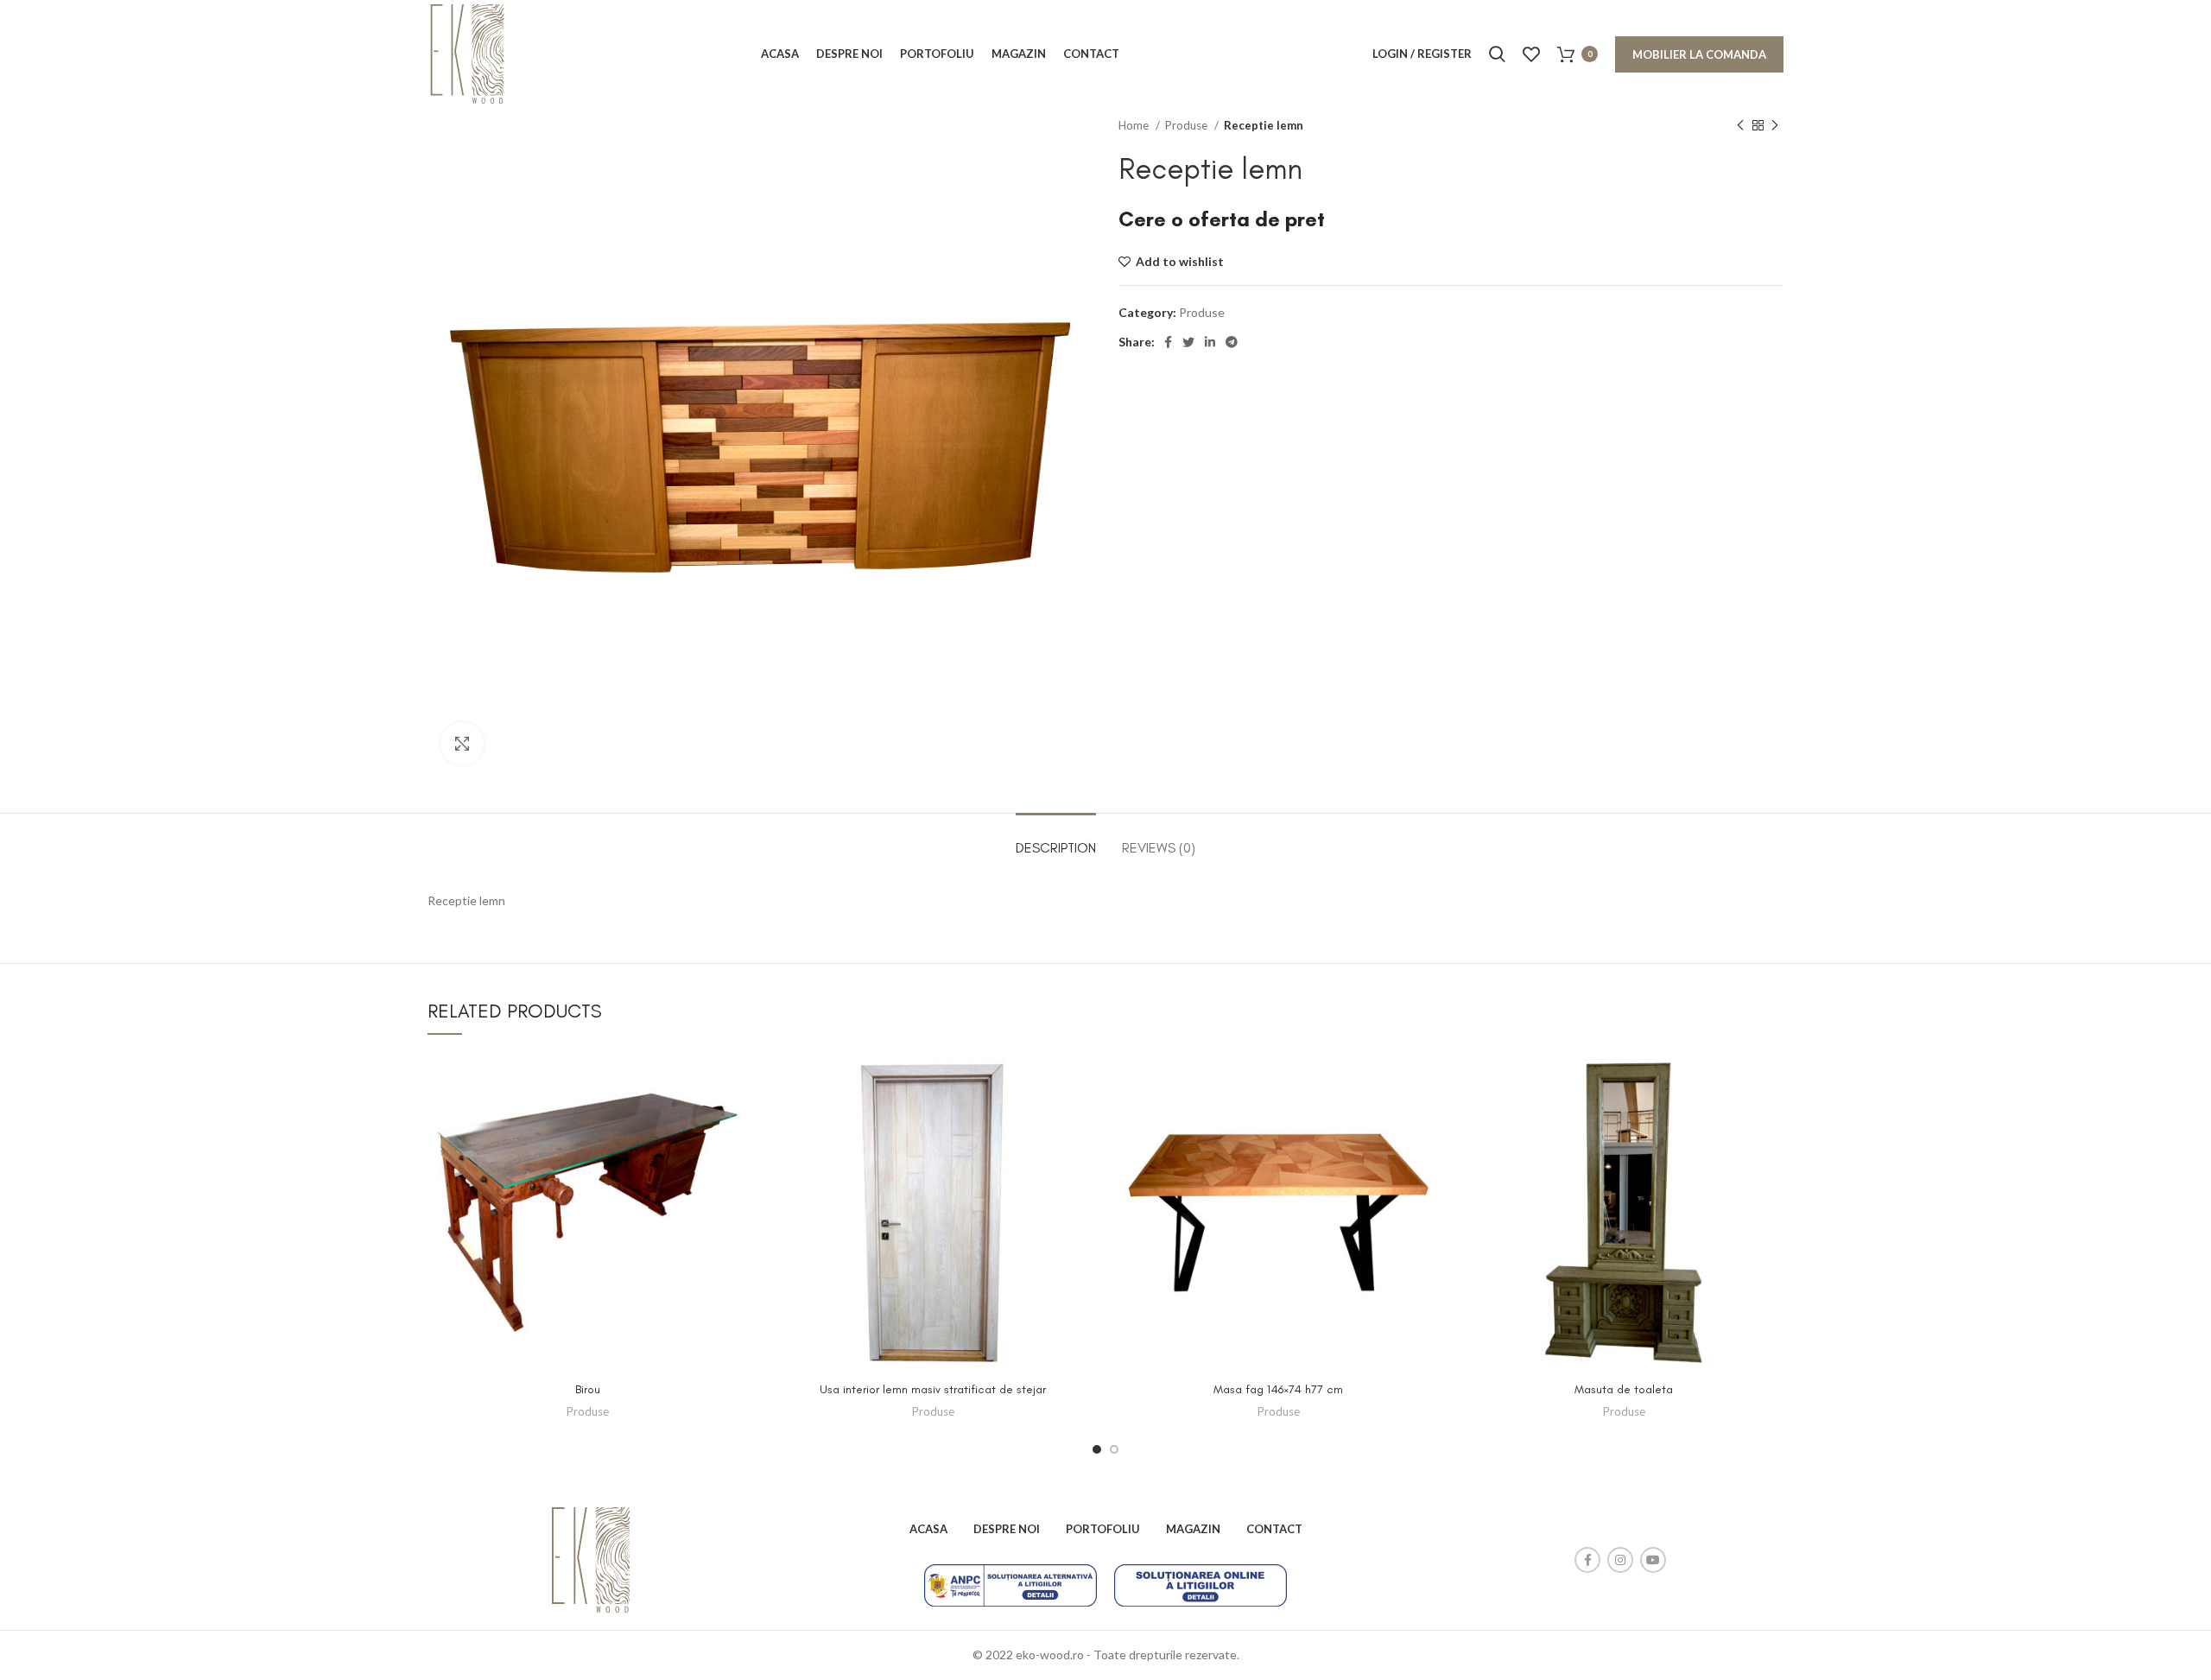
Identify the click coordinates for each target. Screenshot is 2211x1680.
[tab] (1056, 839)
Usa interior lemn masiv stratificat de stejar (933, 1389)
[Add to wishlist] (734, 1081)
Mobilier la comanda (1699, 54)
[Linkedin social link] (1210, 342)
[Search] (1497, 54)
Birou (588, 1389)
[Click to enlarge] (462, 744)
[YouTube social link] (1653, 1560)
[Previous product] (1740, 126)
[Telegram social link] (1232, 342)
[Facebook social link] (1168, 342)
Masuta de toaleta (1624, 1389)
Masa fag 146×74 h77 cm (1278, 1389)
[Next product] (1775, 126)
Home (1135, 125)
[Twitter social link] (1188, 342)
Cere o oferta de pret (1222, 219)
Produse (1188, 125)
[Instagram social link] (1620, 1560)
